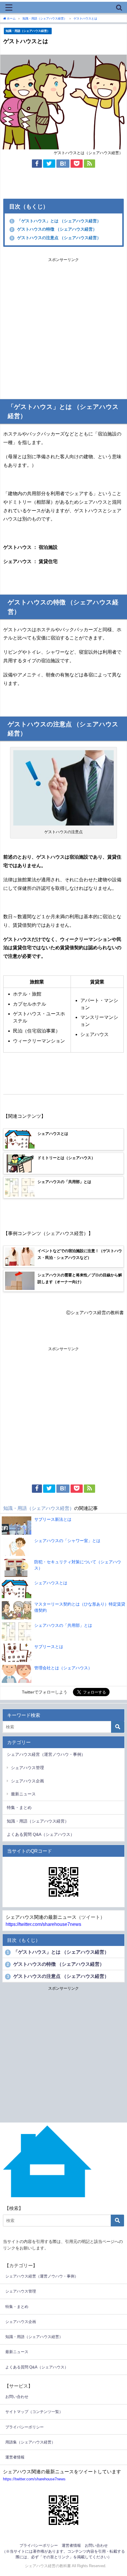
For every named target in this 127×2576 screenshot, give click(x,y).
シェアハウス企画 (27, 1781)
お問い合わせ (17, 2397)
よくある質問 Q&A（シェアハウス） (41, 1834)
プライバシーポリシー (25, 2427)
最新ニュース (23, 1794)
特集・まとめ (19, 1807)
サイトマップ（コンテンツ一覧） (34, 2412)
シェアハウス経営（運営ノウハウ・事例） (46, 1754)
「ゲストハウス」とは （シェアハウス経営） (56, 221)
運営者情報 (15, 2457)
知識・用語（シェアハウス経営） (28, 31)
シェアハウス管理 (27, 1768)
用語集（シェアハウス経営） (30, 2442)
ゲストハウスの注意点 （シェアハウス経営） (56, 238)
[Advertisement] (63, 327)
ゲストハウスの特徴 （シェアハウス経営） (54, 229)
